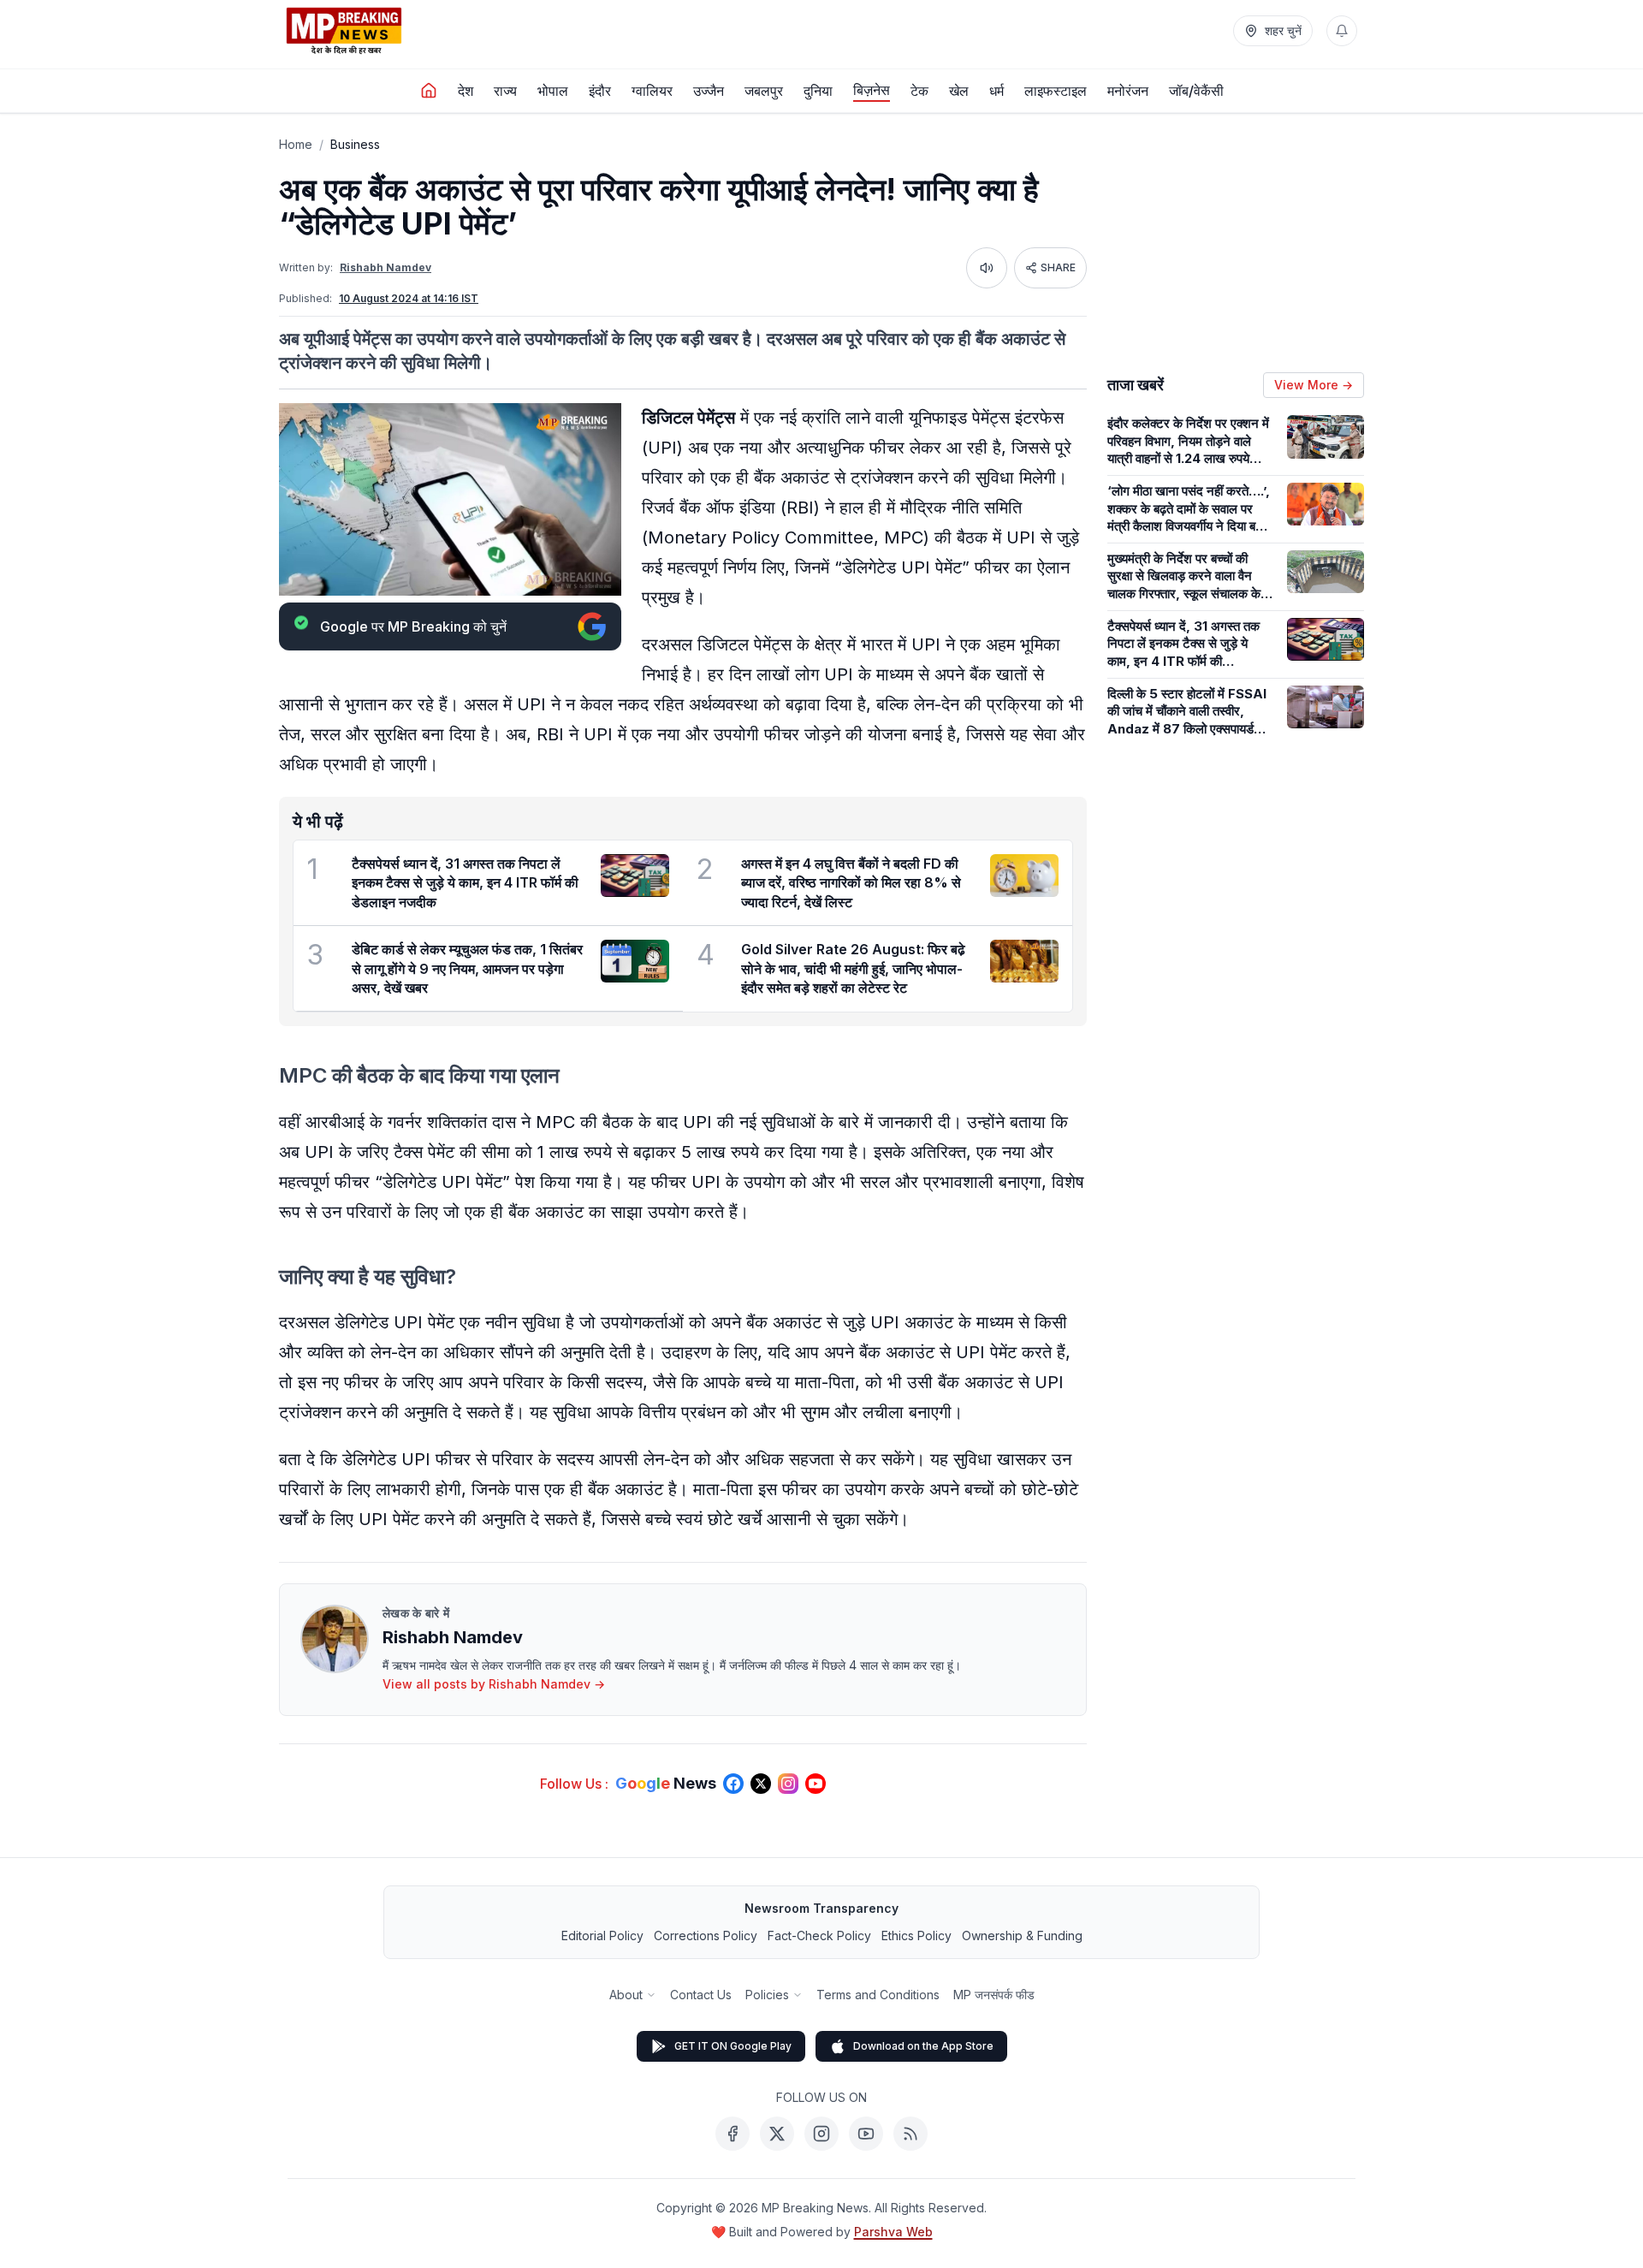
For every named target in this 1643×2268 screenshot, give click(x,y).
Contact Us (701, 1995)
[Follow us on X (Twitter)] (761, 1784)
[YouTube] (866, 2134)
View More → (1314, 385)
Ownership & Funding (1022, 1936)
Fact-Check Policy (819, 1936)
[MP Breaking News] (344, 31)
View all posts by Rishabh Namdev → (494, 1684)
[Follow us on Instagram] (788, 1784)
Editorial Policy (602, 1936)
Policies (767, 1995)
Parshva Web (893, 2232)
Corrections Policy (706, 1936)
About (626, 1995)
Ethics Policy (916, 1936)
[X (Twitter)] (777, 2134)
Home (296, 144)
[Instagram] (821, 2134)
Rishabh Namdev (386, 267)
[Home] (429, 91)
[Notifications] (1342, 31)
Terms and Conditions (878, 1995)
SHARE (1058, 267)
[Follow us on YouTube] (816, 1784)
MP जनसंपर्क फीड (994, 1995)
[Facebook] (733, 2134)
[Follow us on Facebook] (733, 1784)
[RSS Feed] (910, 2134)
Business (355, 144)
